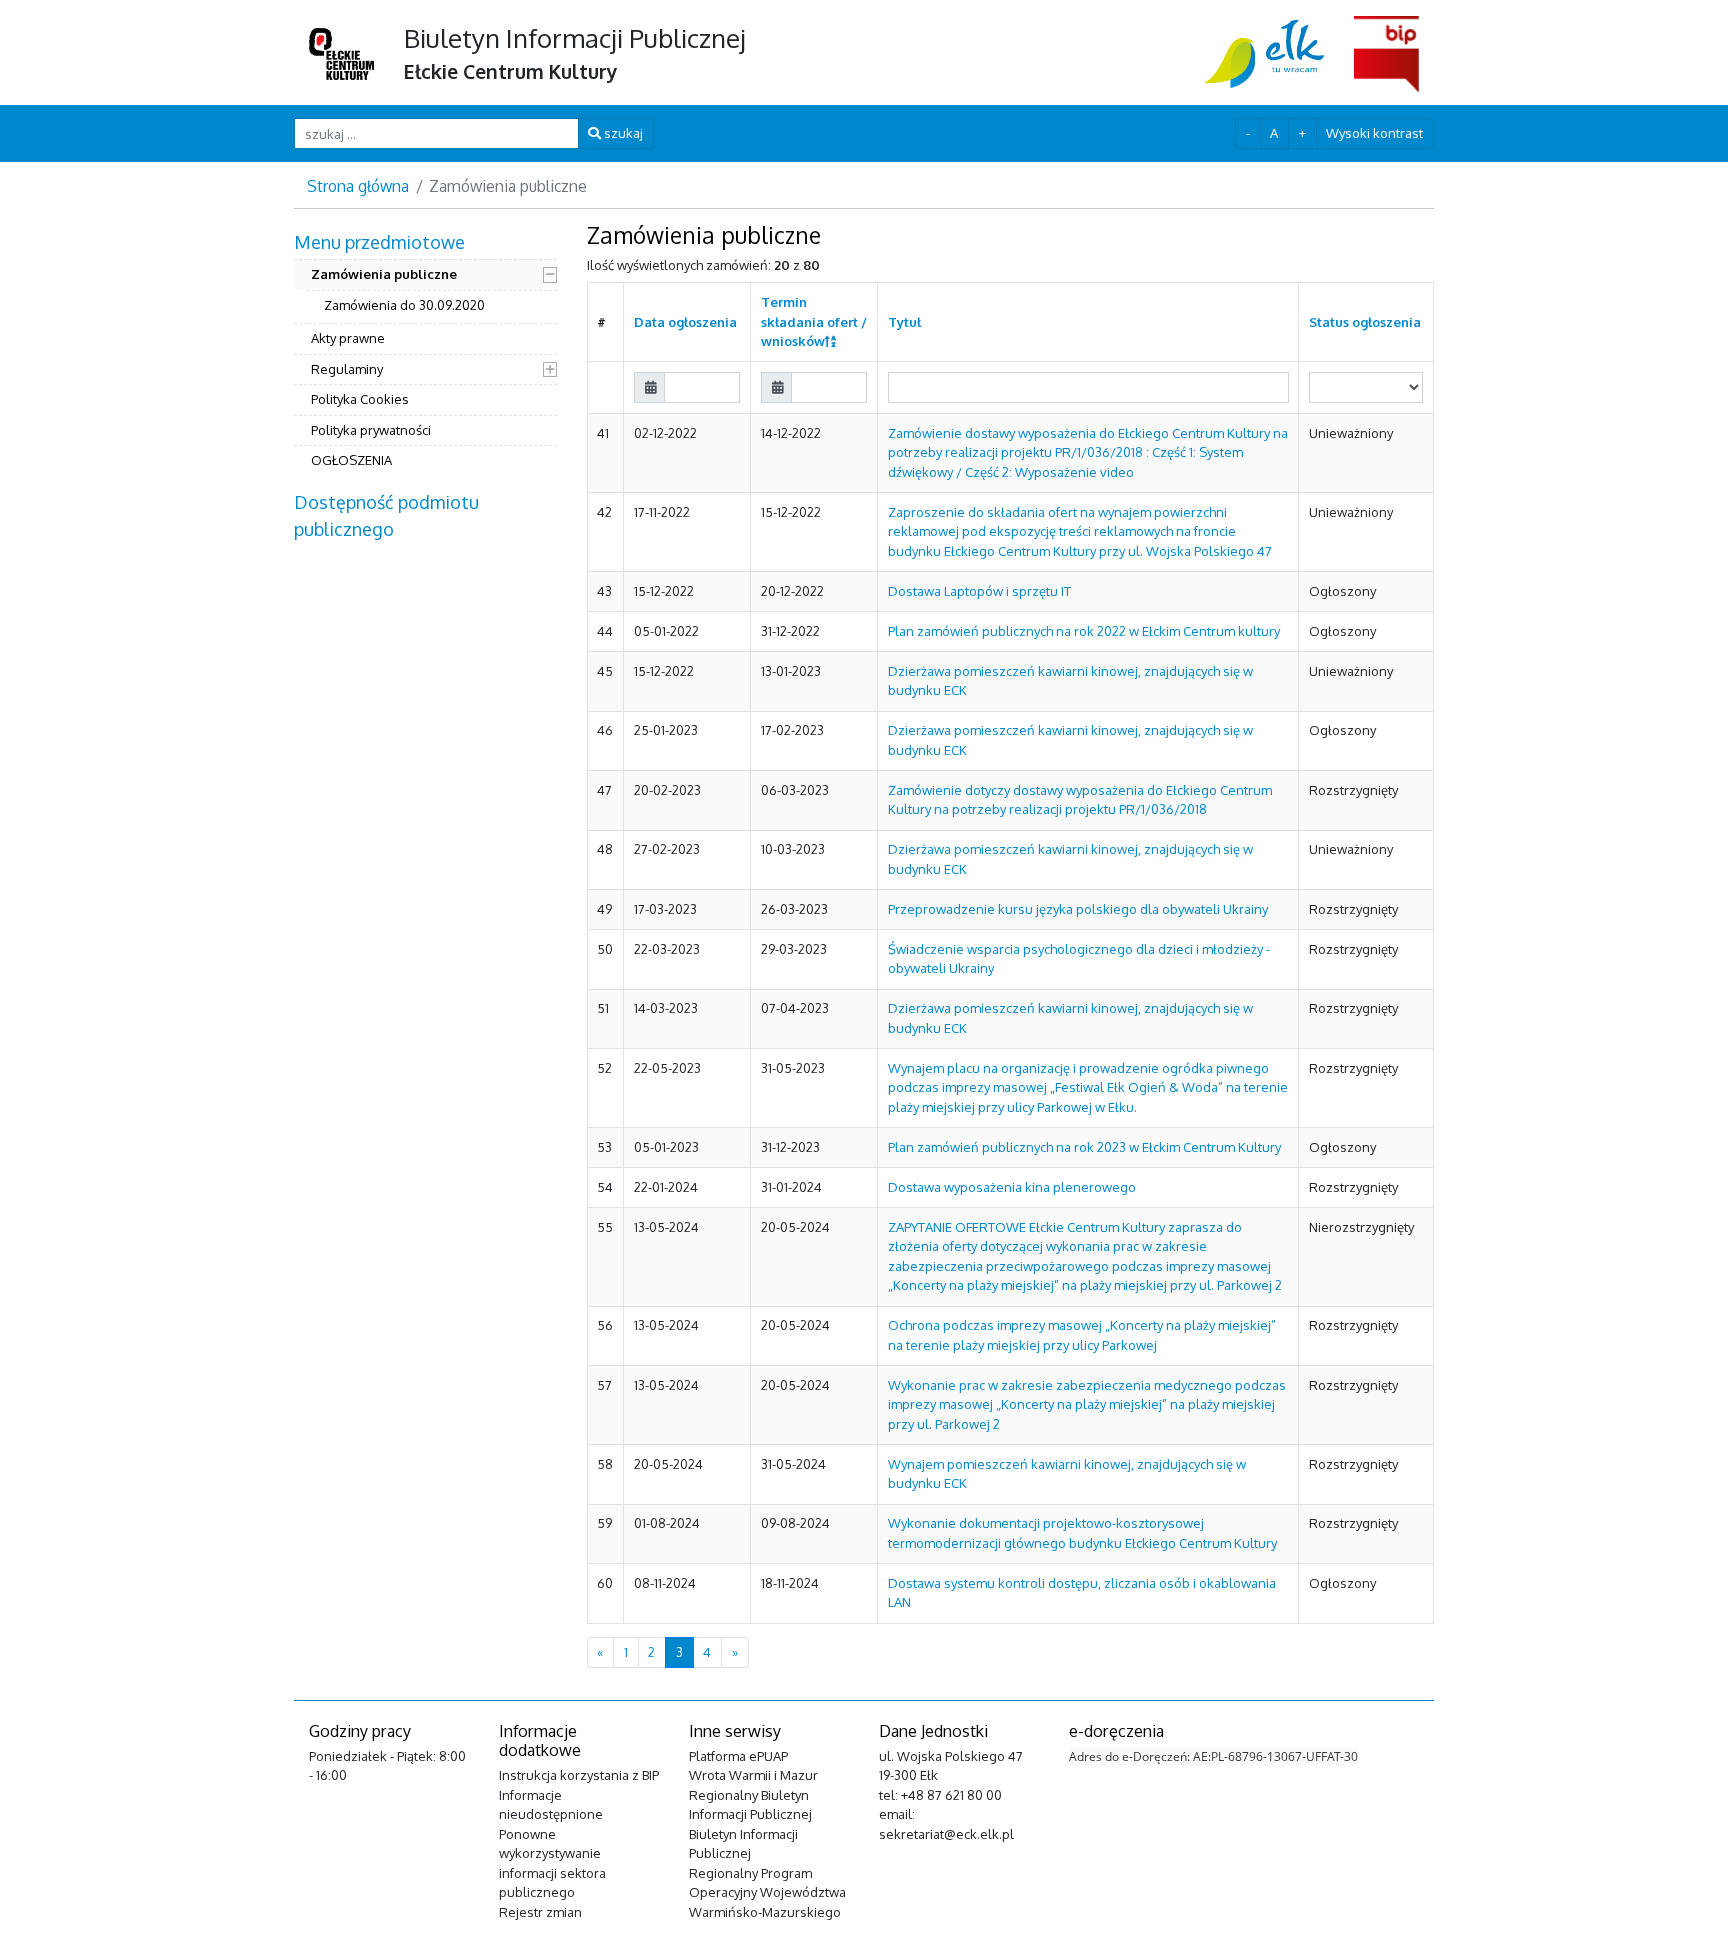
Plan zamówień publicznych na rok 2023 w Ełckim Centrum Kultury (1084, 1147)
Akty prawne (348, 338)
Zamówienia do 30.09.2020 (404, 305)
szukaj (622, 133)
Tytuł (904, 322)
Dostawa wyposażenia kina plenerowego (1012, 1187)
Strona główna (358, 186)
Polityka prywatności (371, 430)
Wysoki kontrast (1374, 133)
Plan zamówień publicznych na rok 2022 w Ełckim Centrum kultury (1084, 631)
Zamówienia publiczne (384, 274)
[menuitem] (425, 354)
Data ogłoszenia (685, 322)
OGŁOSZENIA (351, 460)
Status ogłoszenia (1365, 322)
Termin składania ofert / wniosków (814, 321)
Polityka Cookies (360, 399)
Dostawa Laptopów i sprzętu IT (979, 591)
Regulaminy (347, 369)
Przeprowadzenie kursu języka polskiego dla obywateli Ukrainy (1078, 909)
